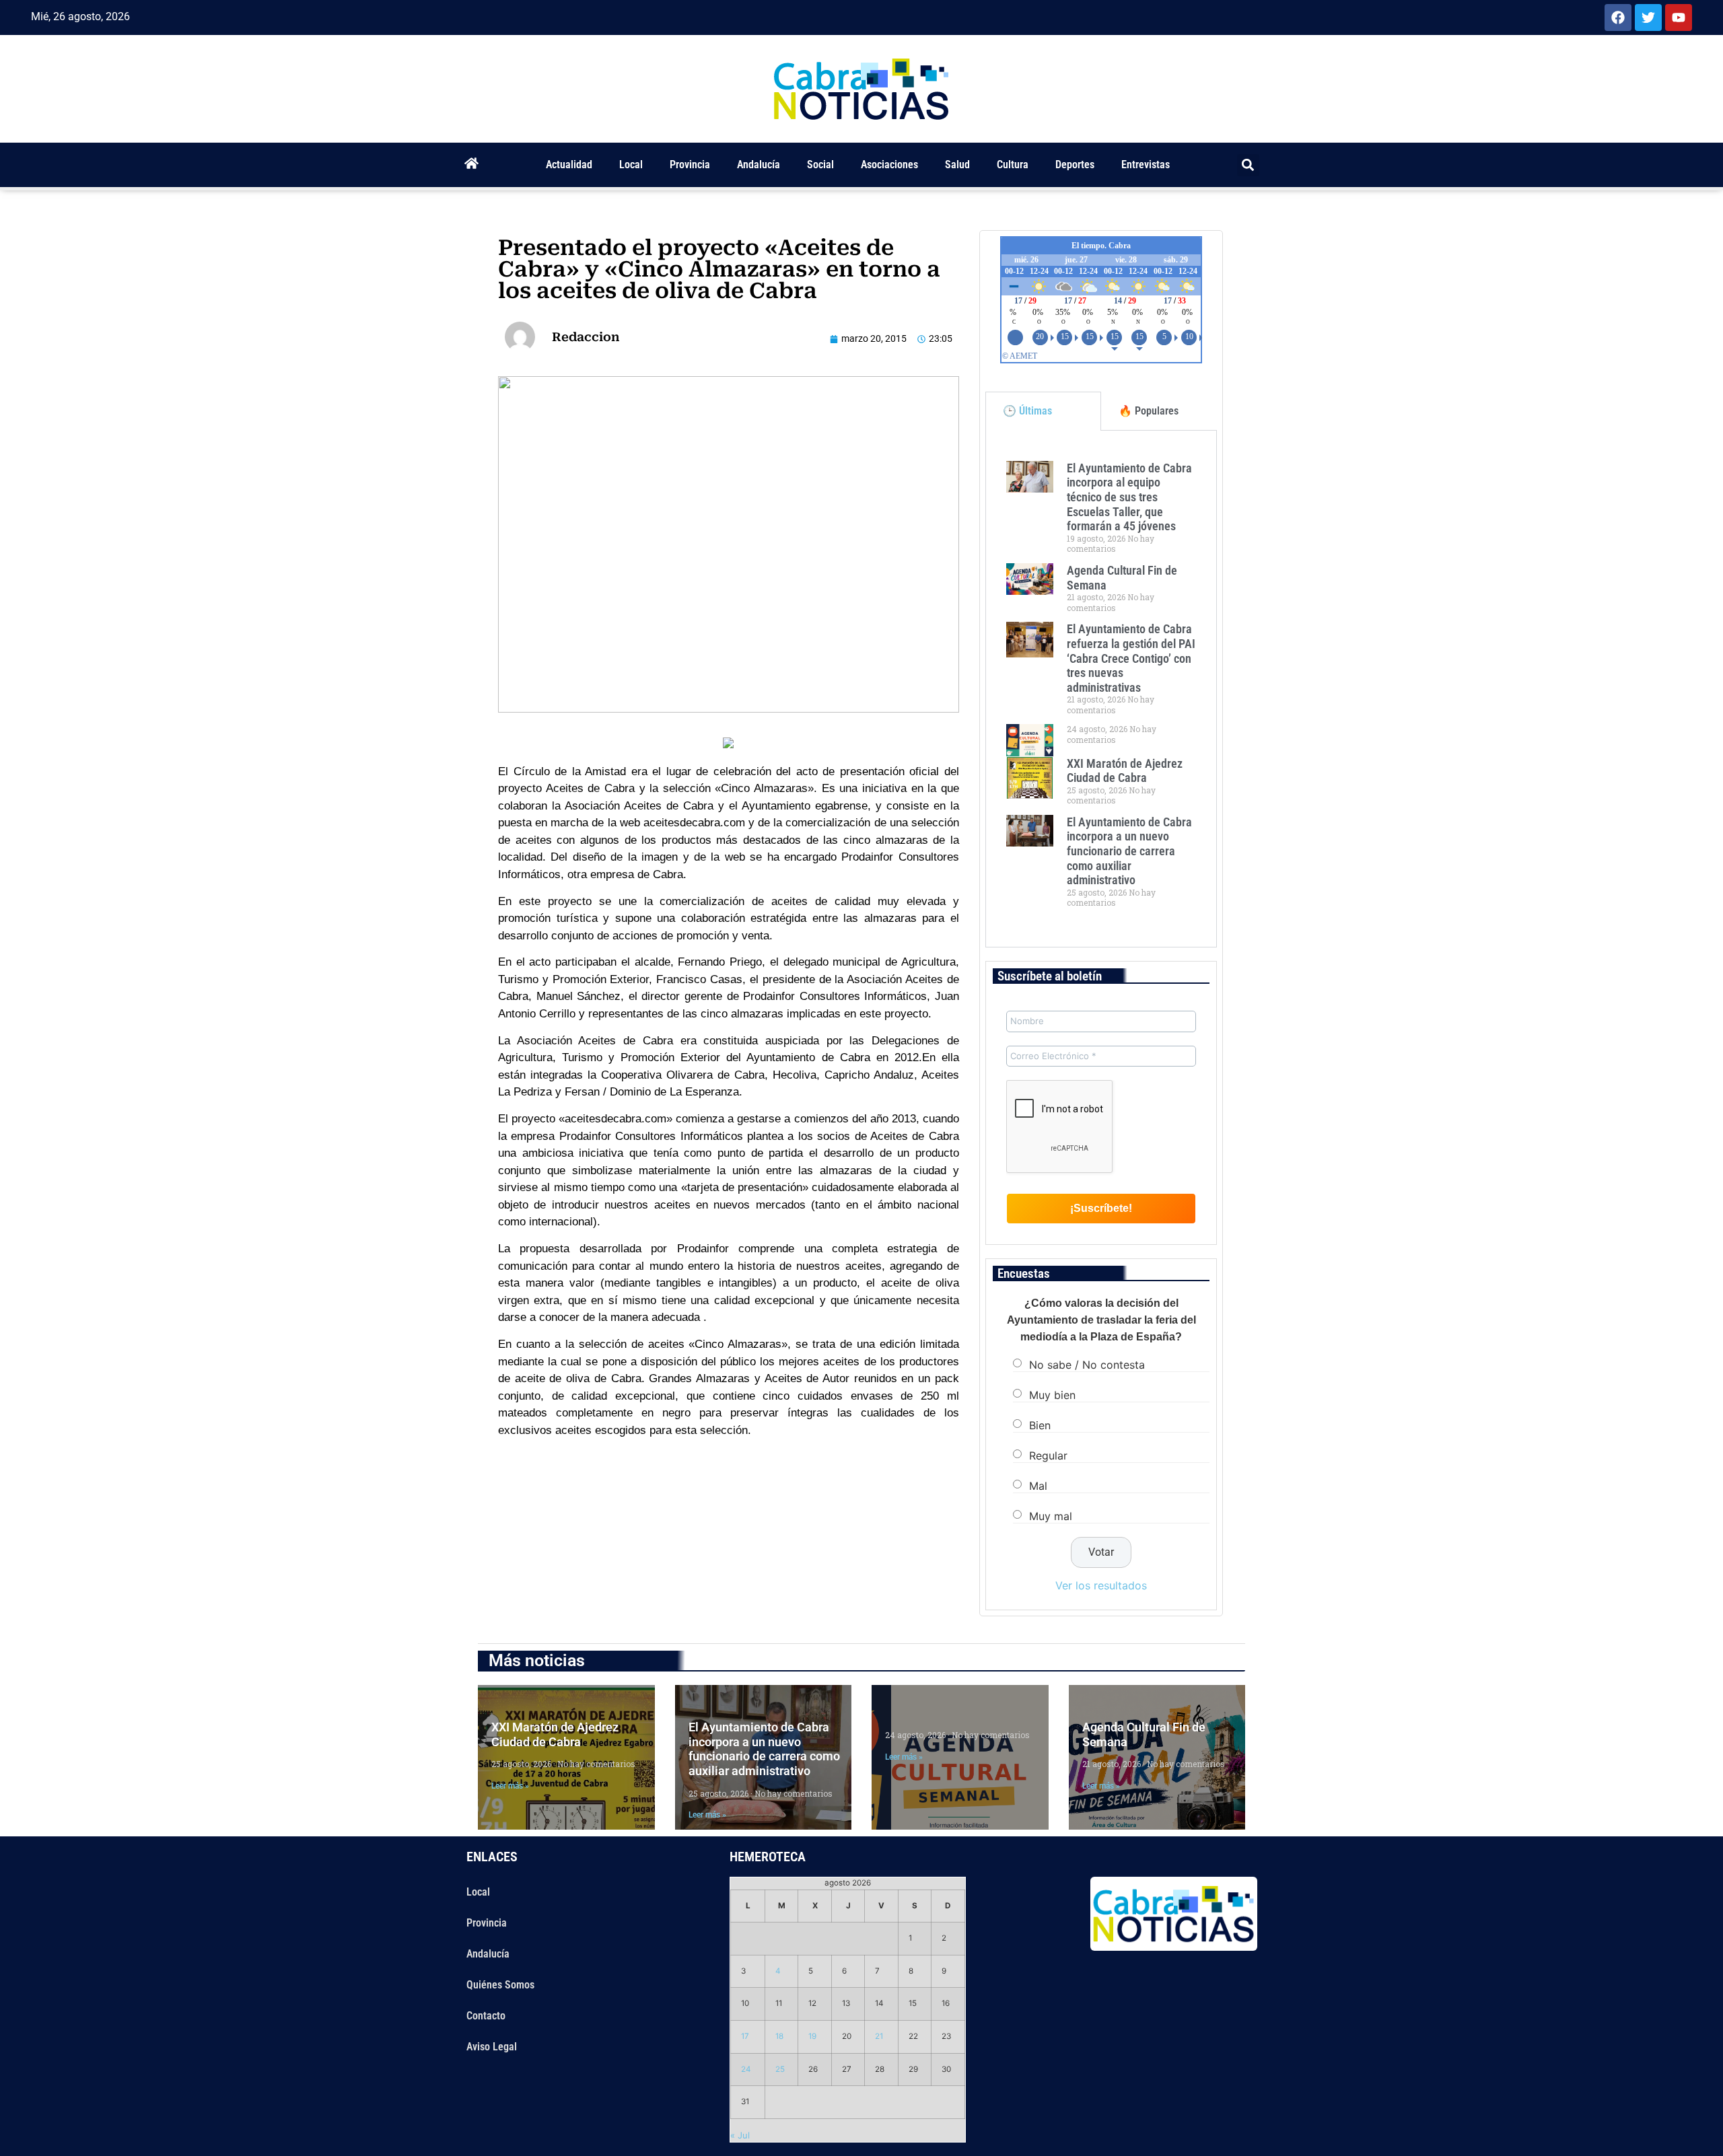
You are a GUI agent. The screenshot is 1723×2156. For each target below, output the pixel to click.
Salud (957, 165)
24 (746, 2069)
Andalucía (759, 165)
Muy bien (1052, 1394)
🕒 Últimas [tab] (1027, 411)
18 (779, 2036)
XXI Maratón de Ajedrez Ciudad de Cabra (1125, 771)
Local (631, 165)
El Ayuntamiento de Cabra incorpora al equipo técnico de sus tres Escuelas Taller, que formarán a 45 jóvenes (1129, 497)
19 (812, 2036)
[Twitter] (1648, 17)
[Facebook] (1618, 17)
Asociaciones (889, 165)
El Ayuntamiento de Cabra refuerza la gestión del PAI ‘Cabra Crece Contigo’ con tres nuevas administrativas (1131, 658)
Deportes (1075, 165)
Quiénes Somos (500, 1985)
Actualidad (569, 165)
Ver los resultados (1101, 1585)
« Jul (740, 2135)
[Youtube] (1679, 17)
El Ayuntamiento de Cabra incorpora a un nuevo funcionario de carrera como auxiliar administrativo (1129, 851)
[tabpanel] (1101, 689)
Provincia (690, 165)
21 (879, 2036)
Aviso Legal (492, 2047)
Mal (1038, 1485)
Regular (1048, 1455)
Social (820, 165)
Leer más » (510, 1786)
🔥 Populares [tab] (1149, 411)
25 (780, 2069)
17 (745, 2036)
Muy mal (1051, 1515)
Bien (1040, 1425)
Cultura (1013, 165)
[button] (1248, 165)
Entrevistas (1146, 165)
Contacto (486, 2016)
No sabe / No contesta (1087, 1364)
